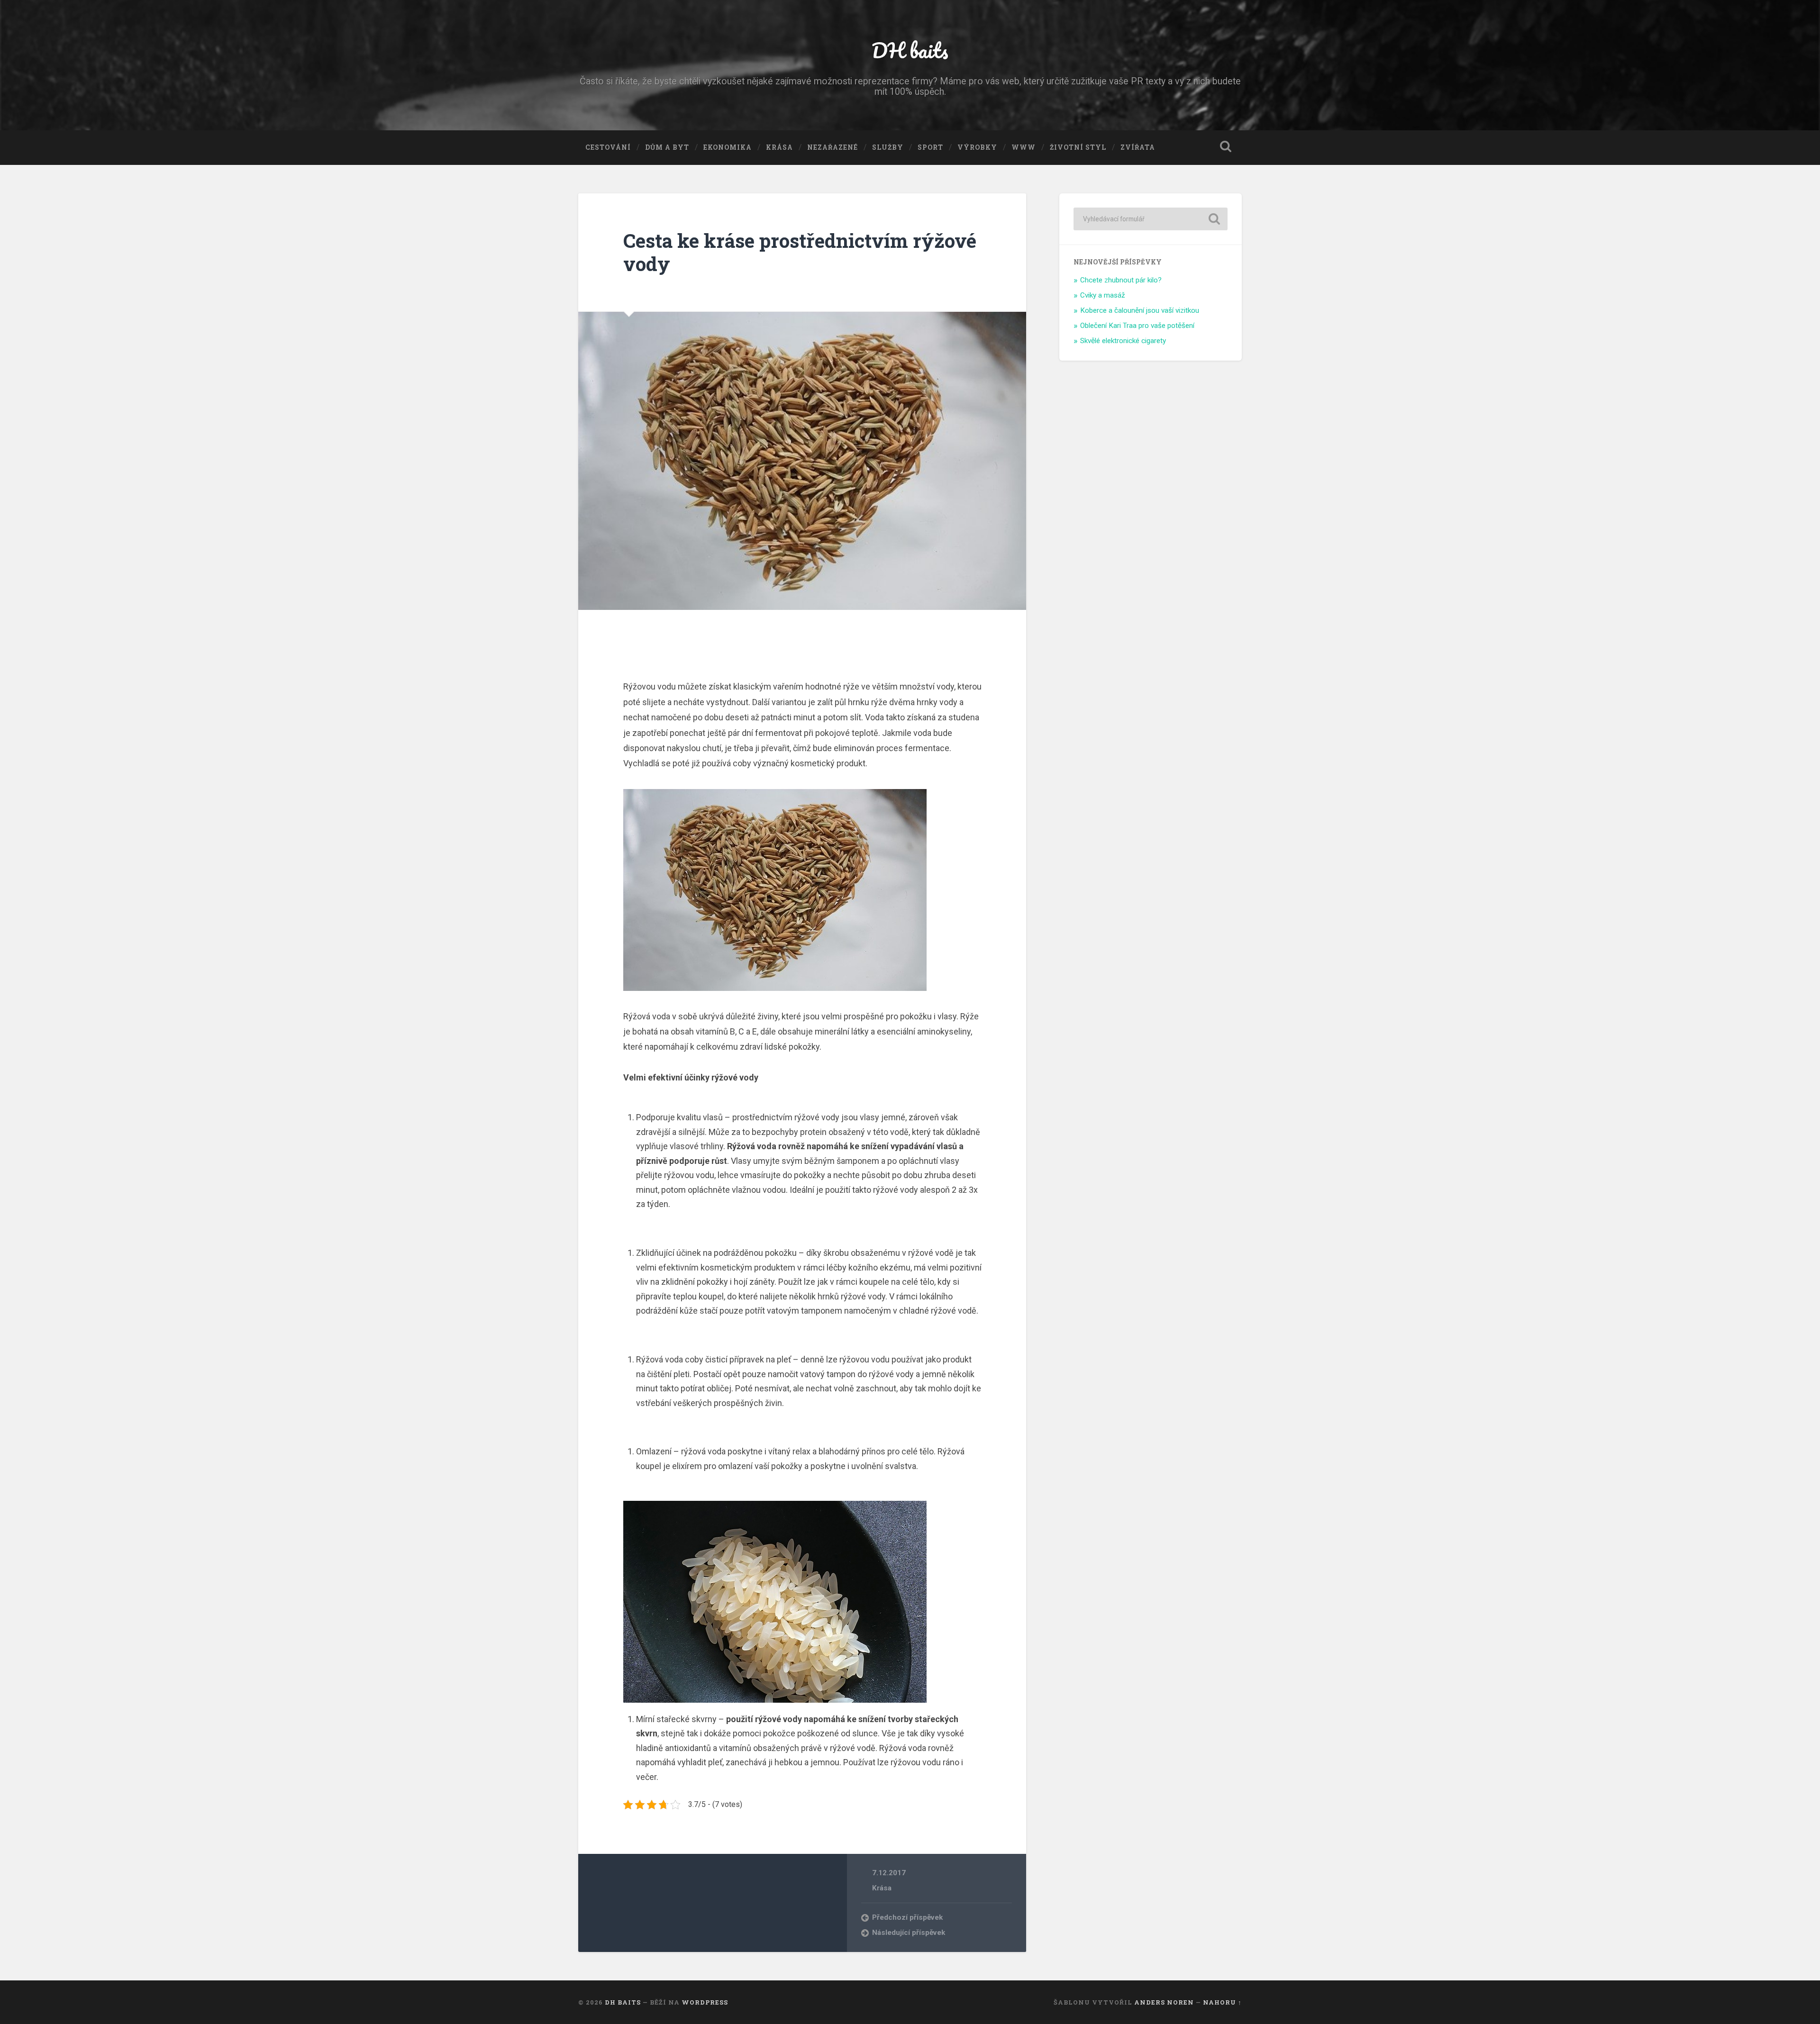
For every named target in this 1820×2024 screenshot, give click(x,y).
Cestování (608, 147)
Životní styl (1078, 147)
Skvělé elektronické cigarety (1123, 341)
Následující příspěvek (909, 1933)
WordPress (705, 2002)
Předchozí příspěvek (907, 1917)
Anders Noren (1164, 2002)
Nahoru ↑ (1222, 2002)
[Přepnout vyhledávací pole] (1226, 146)
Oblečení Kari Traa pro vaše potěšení (1137, 326)
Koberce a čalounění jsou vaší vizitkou (1140, 310)
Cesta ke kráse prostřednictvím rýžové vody (800, 252)
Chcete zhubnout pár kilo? (1121, 280)
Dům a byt (667, 147)
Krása (779, 147)
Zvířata (1138, 147)
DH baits (910, 50)
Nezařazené (833, 147)
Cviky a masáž (1103, 295)
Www (1024, 147)
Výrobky (977, 147)
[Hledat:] (1151, 219)
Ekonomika (728, 147)
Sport (930, 147)
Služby (888, 147)
